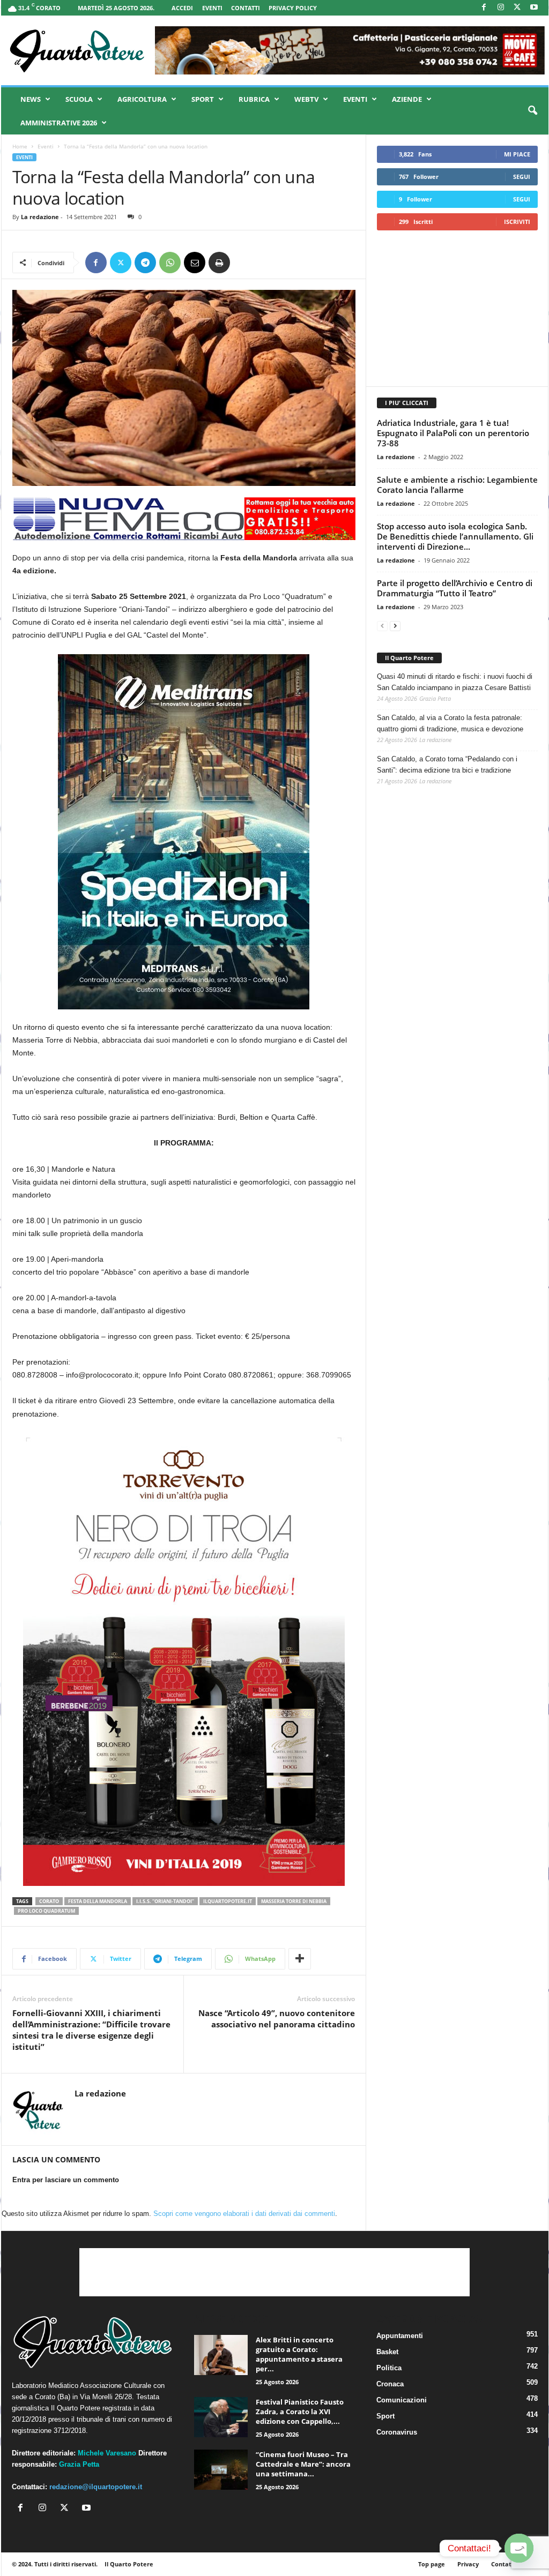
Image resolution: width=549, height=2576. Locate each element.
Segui (522, 177)
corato (49, 1901)
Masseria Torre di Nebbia (294, 1901)
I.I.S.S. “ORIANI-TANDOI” (165, 1901)
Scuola (79, 99)
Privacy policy (293, 8)
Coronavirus (397, 2432)
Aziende (407, 99)
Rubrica (254, 99)
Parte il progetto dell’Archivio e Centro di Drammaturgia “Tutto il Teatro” (455, 588)
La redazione (40, 217)
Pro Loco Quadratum (46, 1911)
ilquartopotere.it (228, 1901)
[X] (517, 8)
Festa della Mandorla (98, 1901)
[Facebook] (484, 8)
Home (20, 146)
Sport (203, 99)
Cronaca (390, 2384)
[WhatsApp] (170, 263)
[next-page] (395, 626)
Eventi (212, 8)
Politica (389, 2368)
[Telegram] (145, 263)
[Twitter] (121, 263)
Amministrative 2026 (59, 123)
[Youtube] (534, 8)
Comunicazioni (402, 2400)
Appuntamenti (400, 2336)
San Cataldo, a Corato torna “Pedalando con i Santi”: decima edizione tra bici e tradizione (447, 765)
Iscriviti (517, 222)
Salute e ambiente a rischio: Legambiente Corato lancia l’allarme (457, 485)
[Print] (219, 263)
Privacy (468, 2564)
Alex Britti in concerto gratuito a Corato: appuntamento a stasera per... (299, 2354)
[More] (300, 1959)
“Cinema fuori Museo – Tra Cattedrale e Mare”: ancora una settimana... (303, 2464)
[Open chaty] (519, 2548)
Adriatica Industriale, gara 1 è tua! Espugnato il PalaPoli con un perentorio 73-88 (453, 433)
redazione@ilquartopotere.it (96, 2487)
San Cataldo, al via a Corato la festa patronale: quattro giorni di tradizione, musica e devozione (450, 723)
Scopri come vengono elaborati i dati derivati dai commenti (244, 2214)
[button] (532, 111)
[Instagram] (501, 8)
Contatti (246, 8)
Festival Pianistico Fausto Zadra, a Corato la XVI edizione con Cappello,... (300, 2412)
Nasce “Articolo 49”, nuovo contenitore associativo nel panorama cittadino (277, 2019)
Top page (432, 2564)
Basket (387, 2352)
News (31, 99)
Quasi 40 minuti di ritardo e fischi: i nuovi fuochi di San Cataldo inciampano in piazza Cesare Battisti (455, 682)
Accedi (182, 8)
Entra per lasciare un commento (66, 2180)
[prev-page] (382, 626)
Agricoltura (142, 99)
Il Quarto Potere (409, 658)
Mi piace (517, 154)
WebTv (306, 99)
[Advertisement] (457, 308)
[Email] (195, 263)
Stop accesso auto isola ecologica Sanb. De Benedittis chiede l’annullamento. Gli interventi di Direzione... (455, 536)
